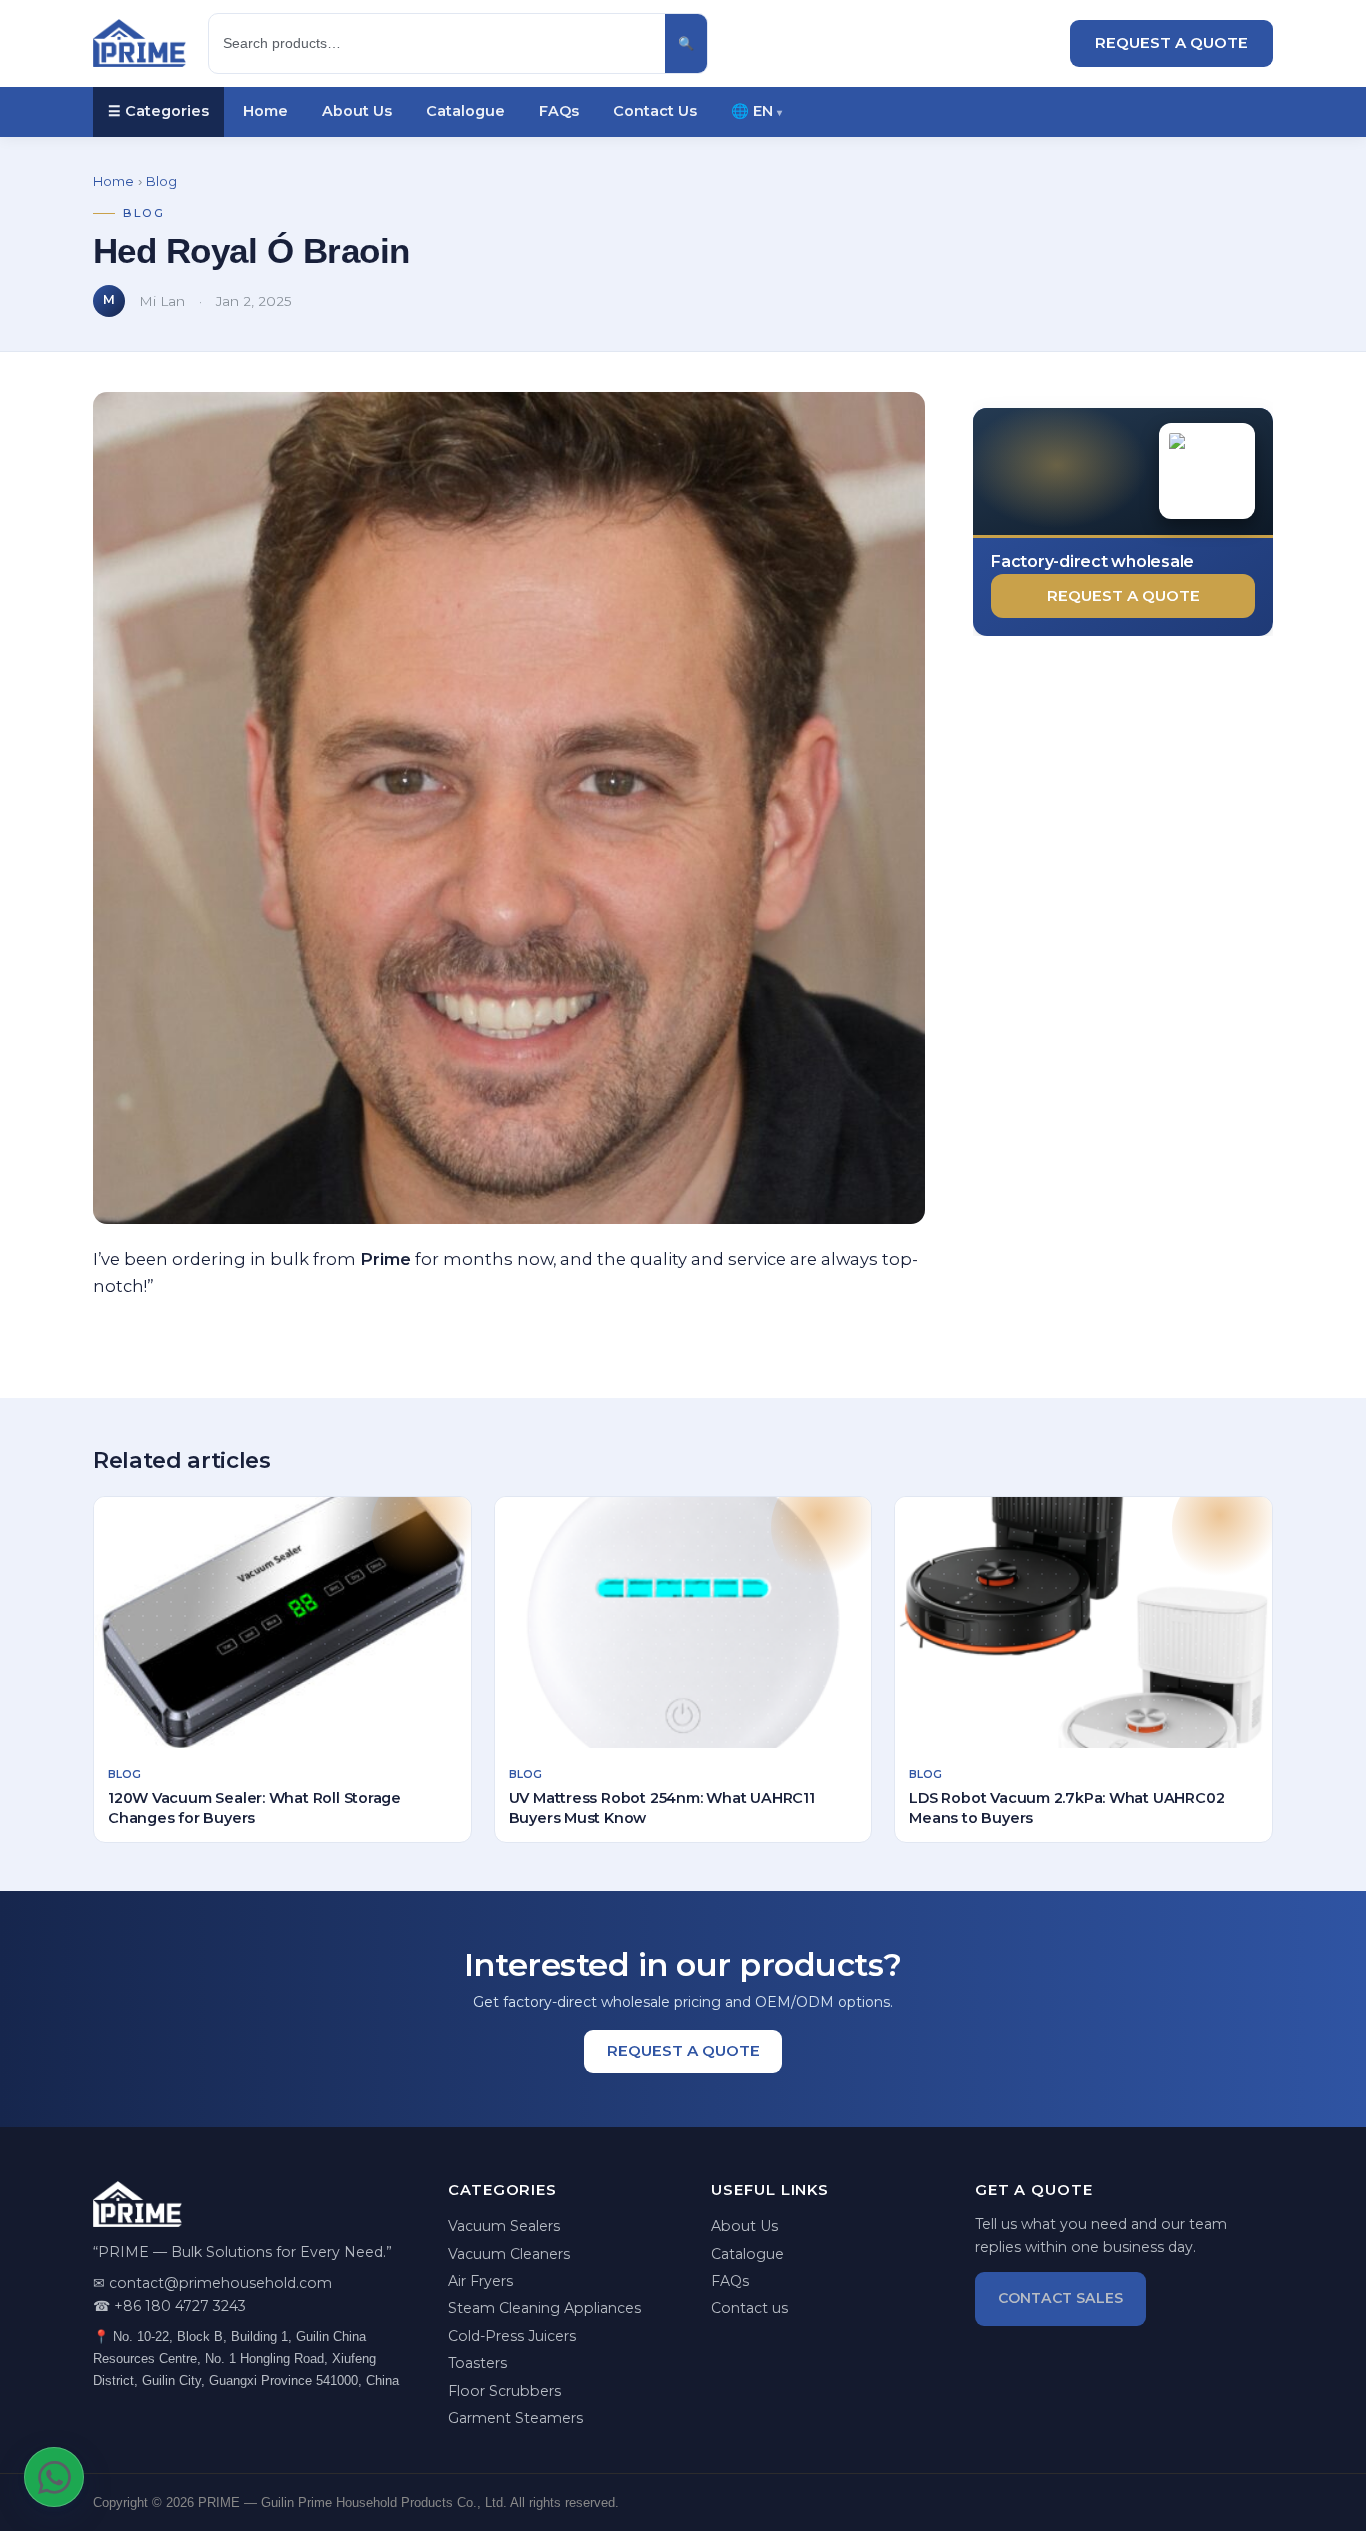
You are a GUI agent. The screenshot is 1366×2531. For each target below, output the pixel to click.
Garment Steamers (515, 2418)
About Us (357, 111)
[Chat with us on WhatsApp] (54, 2477)
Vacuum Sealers (504, 2226)
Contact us (749, 2308)
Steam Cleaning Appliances (544, 2308)
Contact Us (655, 111)
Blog (161, 181)
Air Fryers (480, 2281)
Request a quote (1123, 595)
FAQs (559, 111)
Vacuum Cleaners (509, 2254)
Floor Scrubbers (504, 2391)
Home (265, 111)
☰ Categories (158, 111)
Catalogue (465, 111)
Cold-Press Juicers (512, 2336)
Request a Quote (1171, 42)
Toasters (477, 2363)
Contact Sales (1060, 2298)
